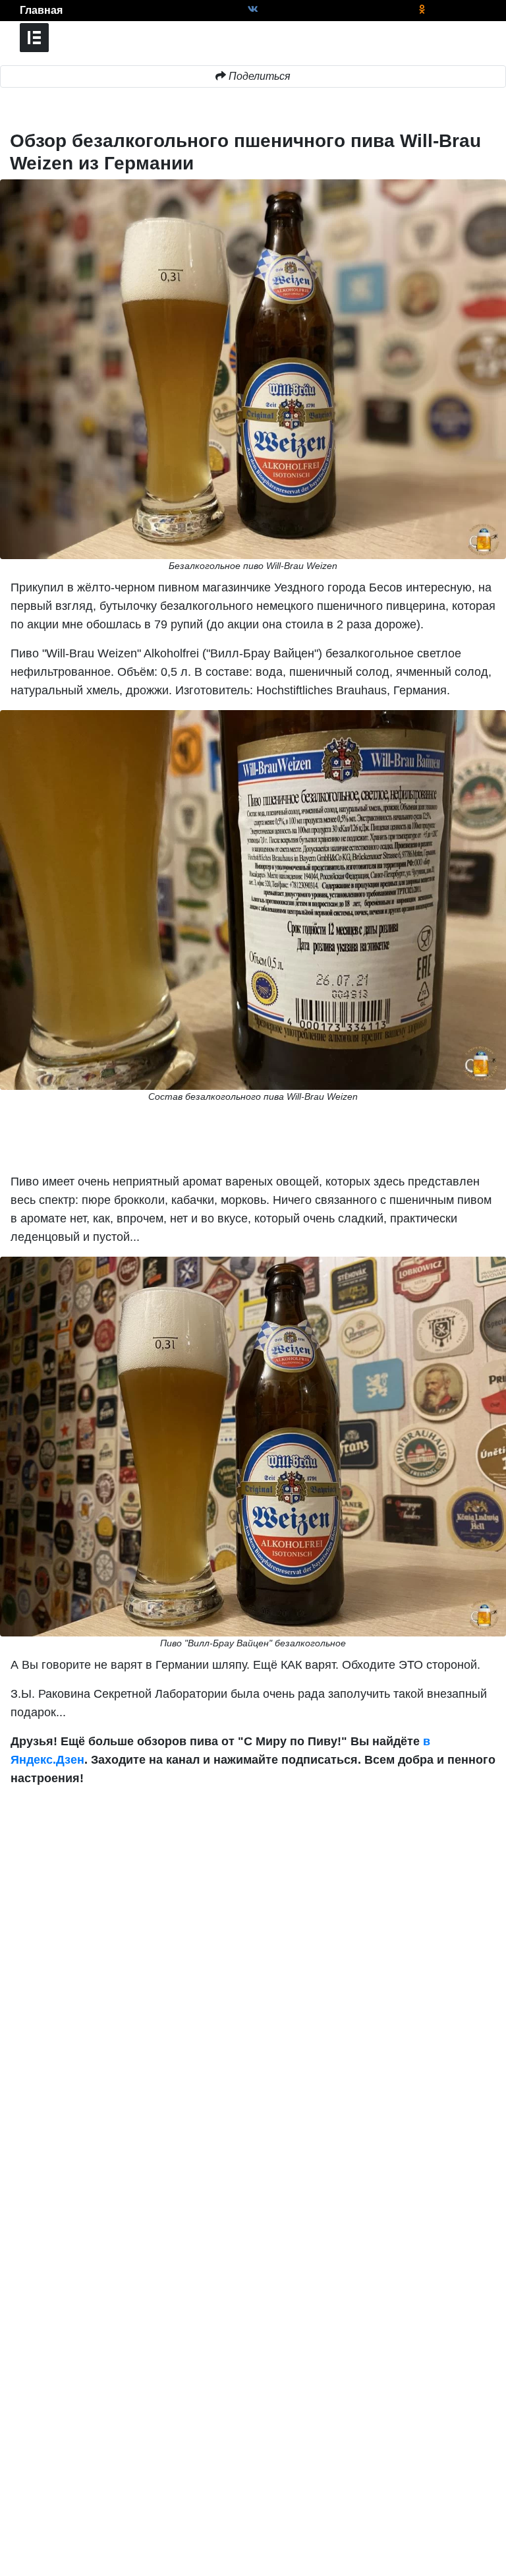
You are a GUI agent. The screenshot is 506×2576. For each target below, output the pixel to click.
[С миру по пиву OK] (422, 10)
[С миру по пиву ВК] (253, 10)
